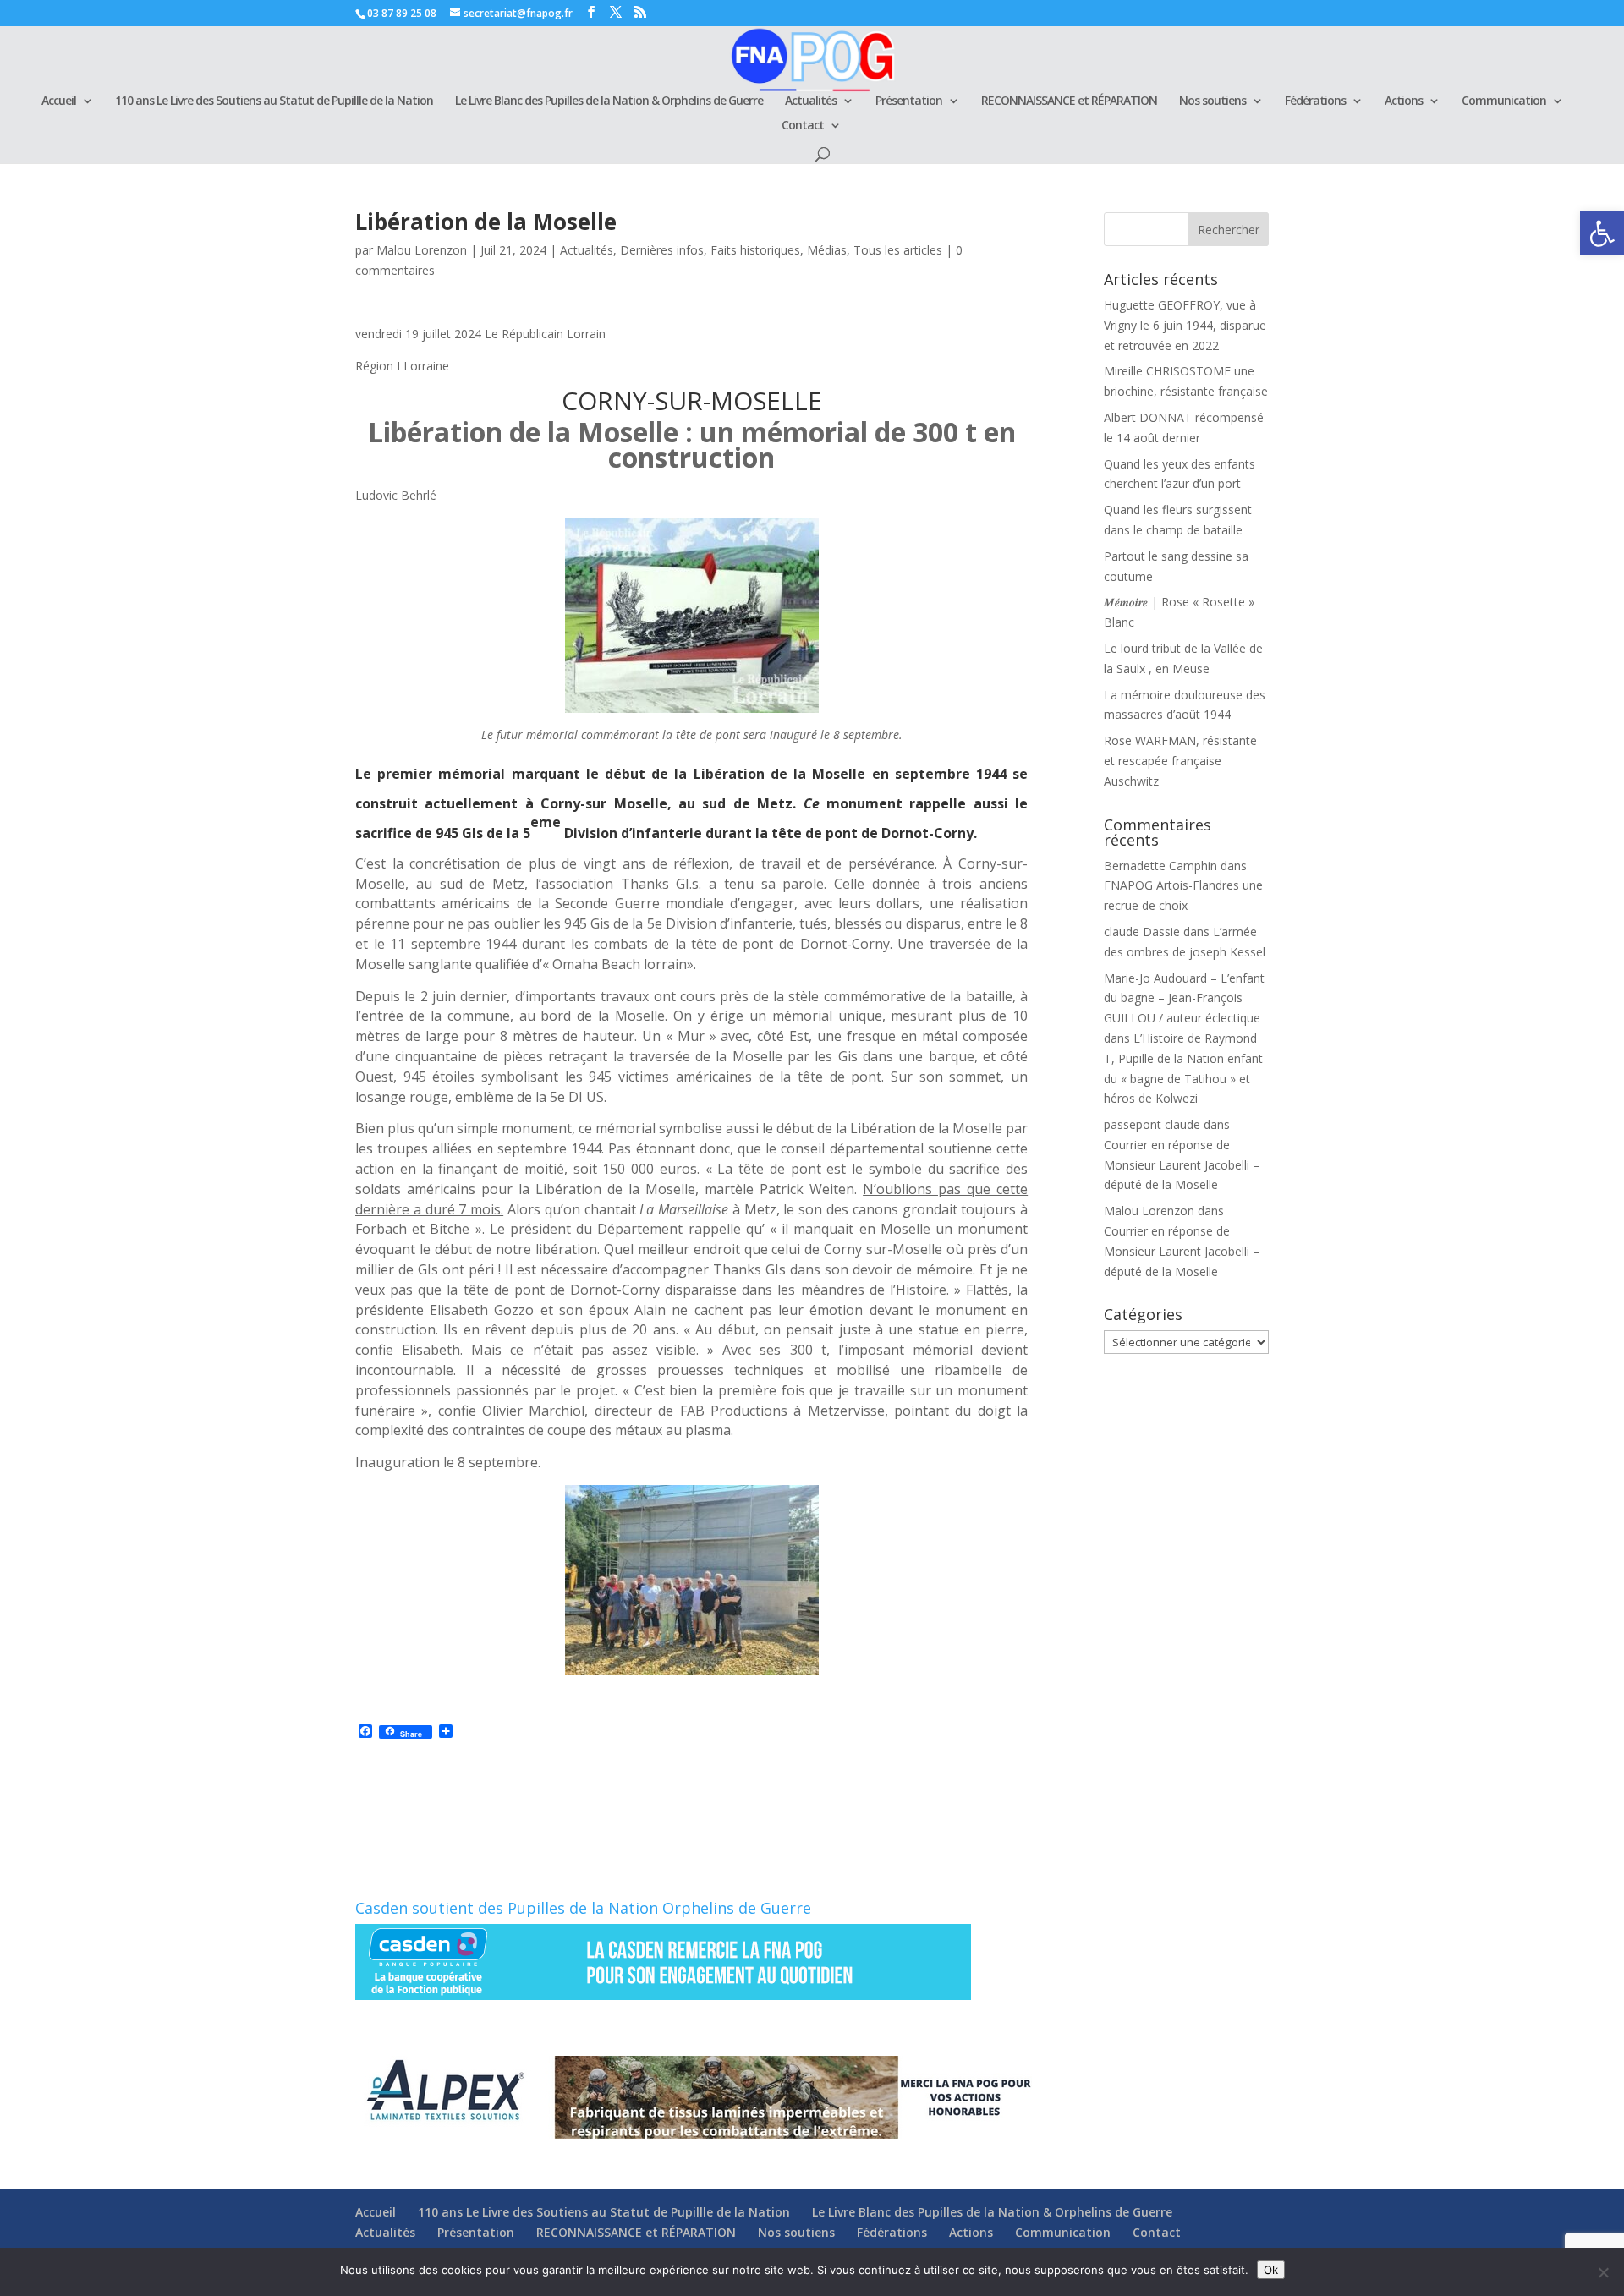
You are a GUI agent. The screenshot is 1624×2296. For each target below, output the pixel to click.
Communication (1504, 101)
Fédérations (1315, 101)
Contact (803, 126)
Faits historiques (755, 250)
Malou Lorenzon (422, 250)
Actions (1404, 101)
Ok (1271, 2270)
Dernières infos (662, 250)
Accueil (59, 101)
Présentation (909, 101)
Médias (827, 250)
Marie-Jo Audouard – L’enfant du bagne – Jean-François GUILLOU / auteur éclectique (1184, 998)
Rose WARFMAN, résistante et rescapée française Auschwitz (1180, 761)
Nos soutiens (1213, 101)
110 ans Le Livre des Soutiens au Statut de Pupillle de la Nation (274, 101)
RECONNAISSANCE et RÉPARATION (1069, 101)
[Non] (1603, 2272)
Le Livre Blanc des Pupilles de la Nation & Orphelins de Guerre (609, 101)
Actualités (811, 101)
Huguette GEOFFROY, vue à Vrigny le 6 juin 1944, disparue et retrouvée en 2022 (1185, 325)
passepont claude (1152, 1124)
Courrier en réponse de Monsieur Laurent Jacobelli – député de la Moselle (1182, 1165)
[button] (1602, 233)
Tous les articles (898, 250)
